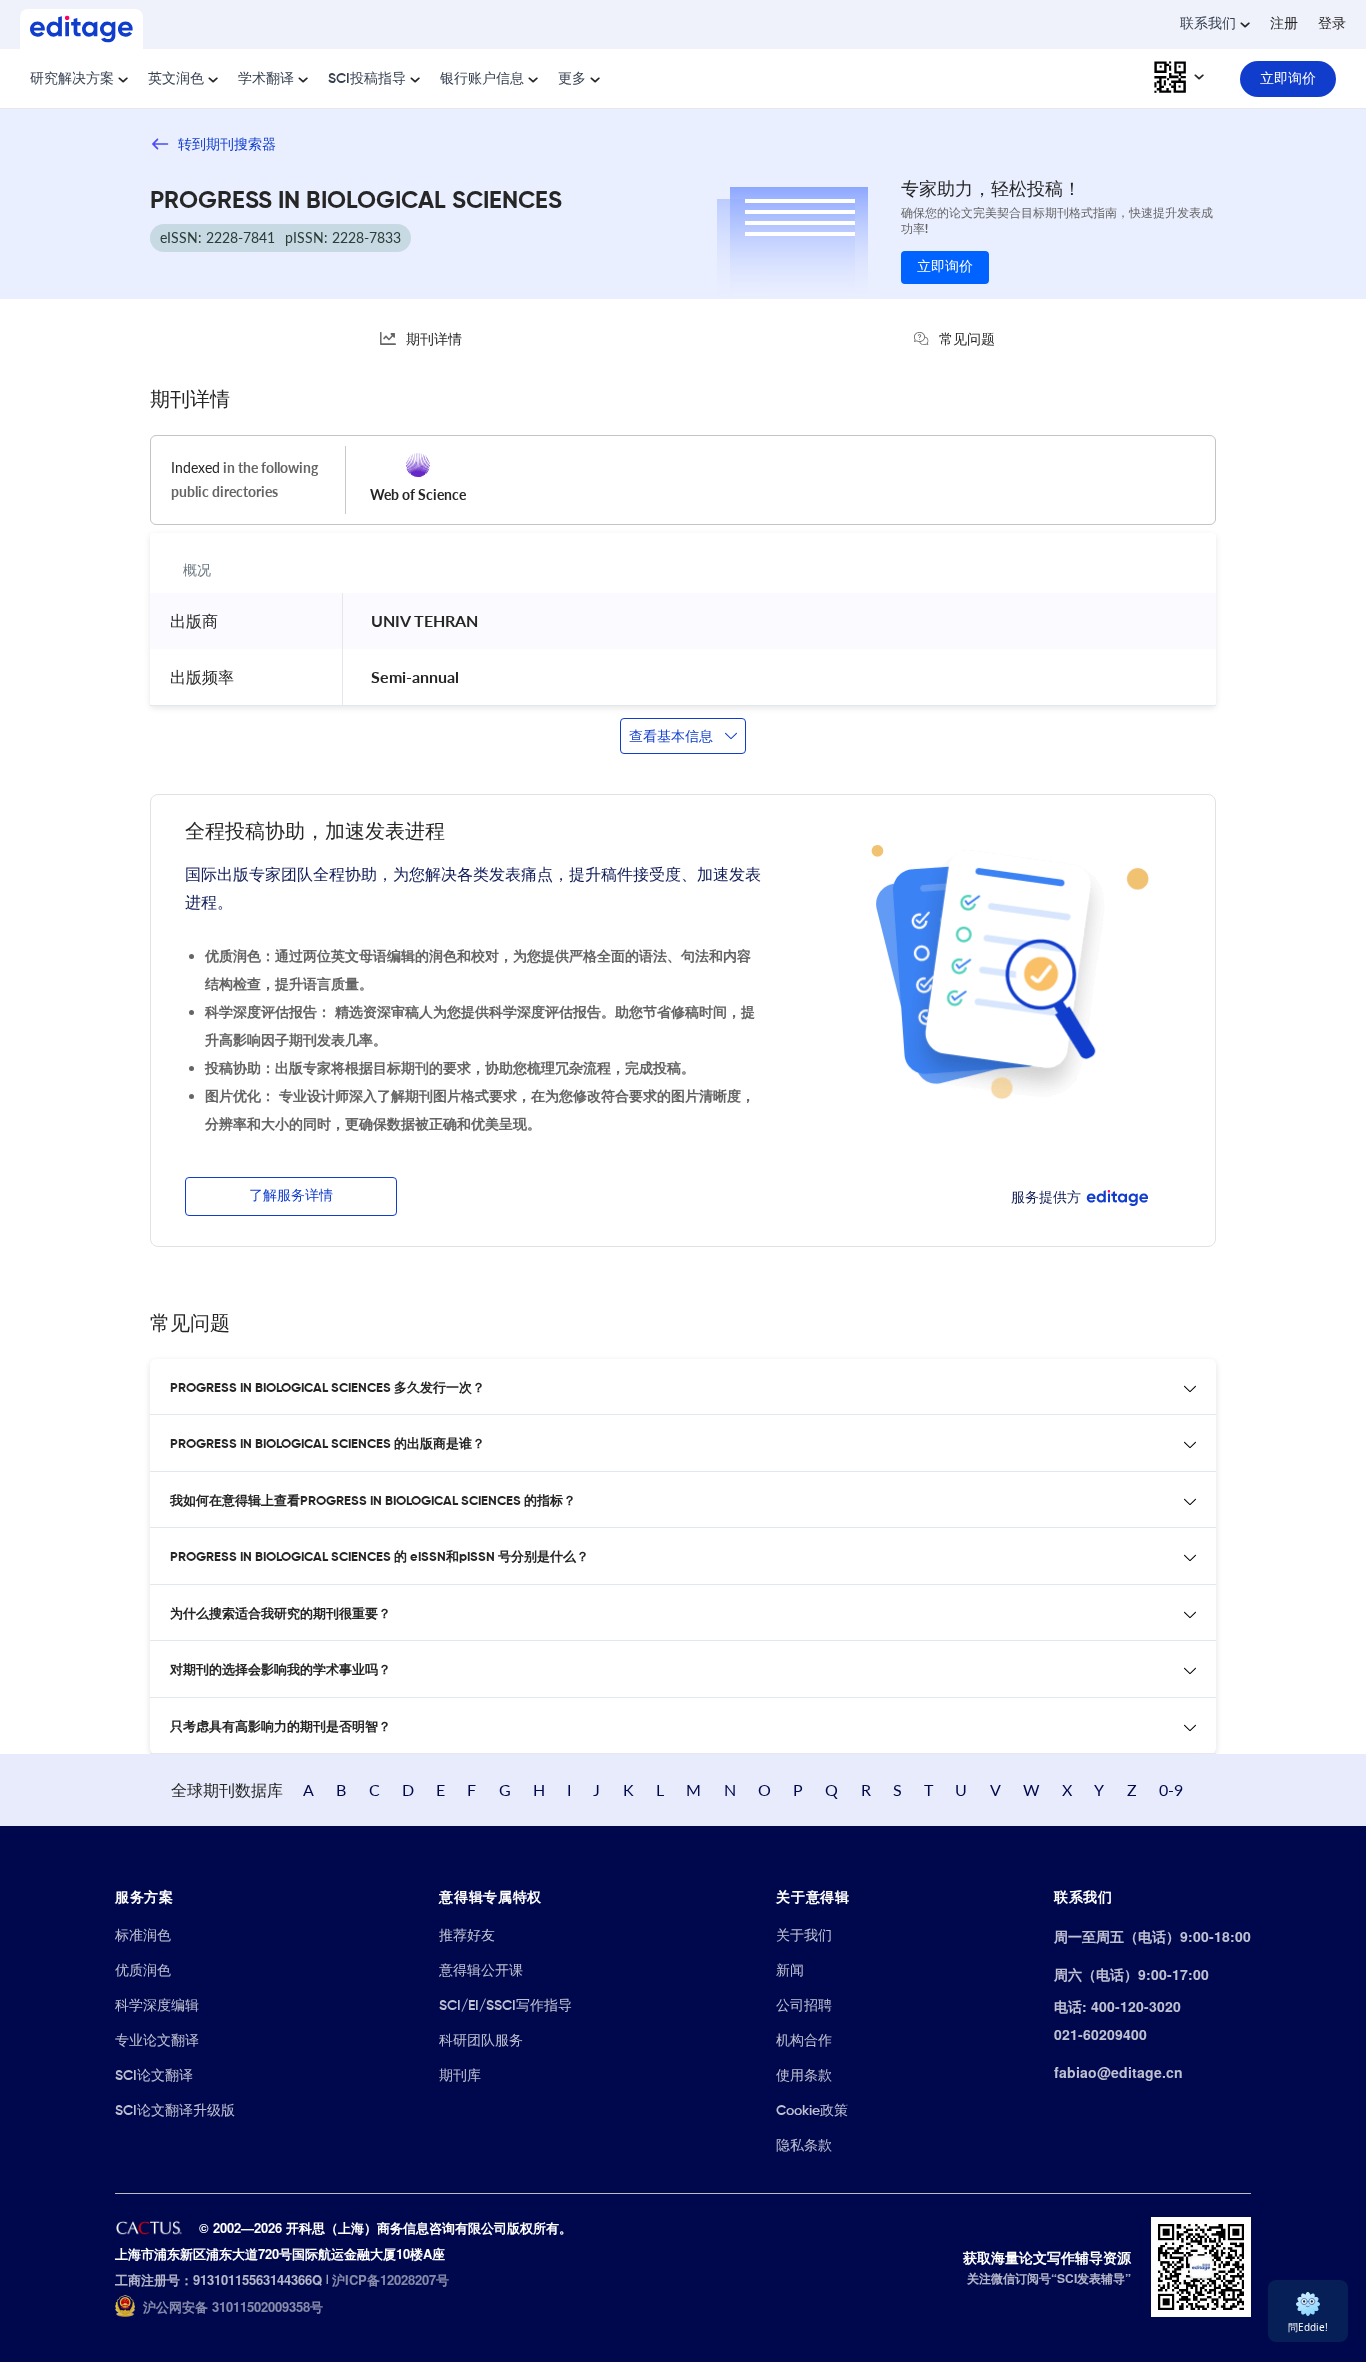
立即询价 (945, 267)
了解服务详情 (291, 1196)
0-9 (1171, 1789)
